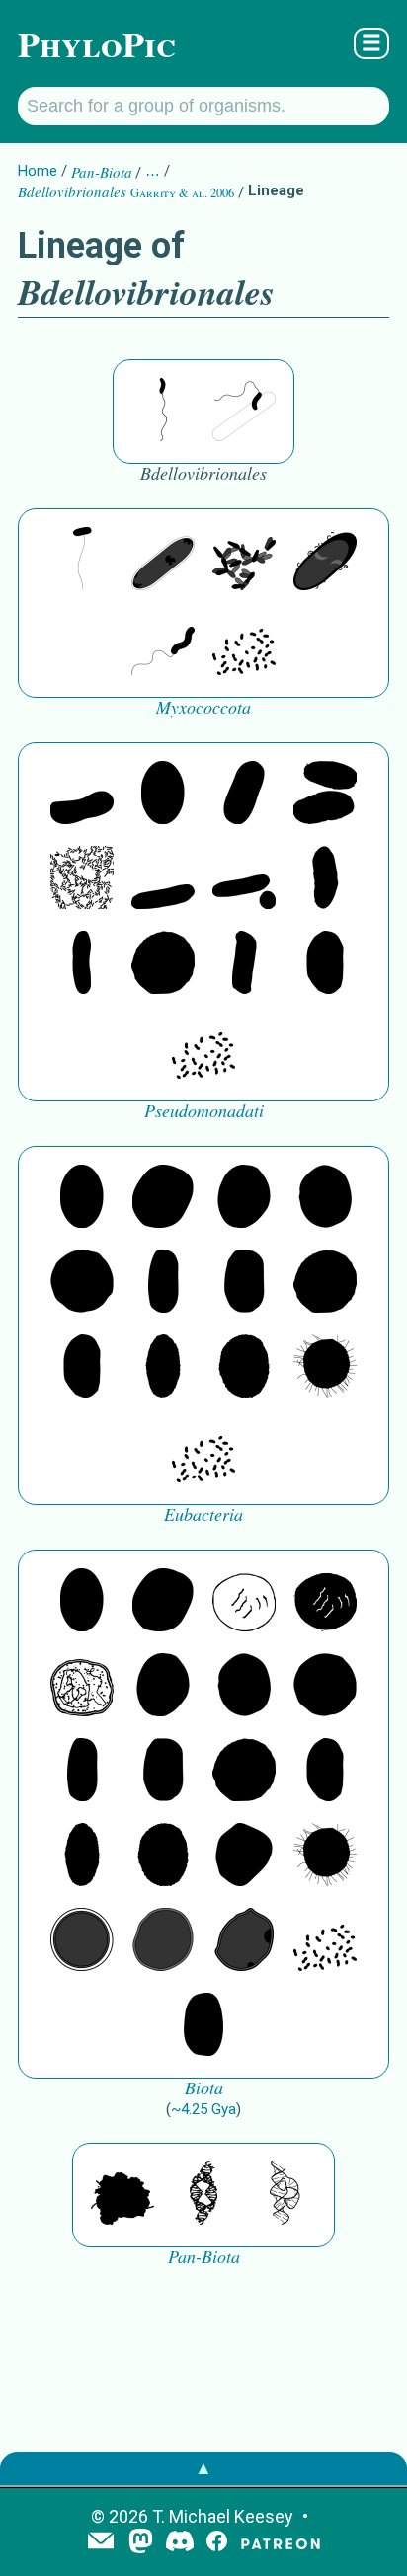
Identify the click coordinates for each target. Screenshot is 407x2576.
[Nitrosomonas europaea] (82, 964)
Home (38, 171)
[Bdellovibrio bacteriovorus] (163, 412)
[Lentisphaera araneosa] (163, 964)
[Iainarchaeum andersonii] (244, 1941)
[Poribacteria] (244, 964)
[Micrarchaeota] (82, 1941)
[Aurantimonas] (244, 795)
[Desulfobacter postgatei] (244, 645)
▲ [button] (203, 2468)
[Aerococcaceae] (163, 1198)
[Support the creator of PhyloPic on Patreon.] (281, 2543)
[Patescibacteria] (163, 1368)
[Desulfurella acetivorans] (325, 561)
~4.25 (203, 2109)
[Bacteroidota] (82, 879)
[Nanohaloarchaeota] (163, 1941)
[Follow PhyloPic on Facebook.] (217, 2543)
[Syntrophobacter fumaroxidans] (244, 561)
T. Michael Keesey (223, 2516)
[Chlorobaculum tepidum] (325, 879)
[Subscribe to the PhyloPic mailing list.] (101, 2542)
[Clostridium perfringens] (244, 1283)
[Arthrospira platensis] (163, 1283)
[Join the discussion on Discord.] (180, 2543)
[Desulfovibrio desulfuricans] (163, 645)
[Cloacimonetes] (325, 795)
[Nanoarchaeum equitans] (244, 1856)
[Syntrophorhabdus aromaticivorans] (163, 561)
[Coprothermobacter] (82, 795)
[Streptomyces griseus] (325, 1198)
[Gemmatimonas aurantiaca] (244, 879)
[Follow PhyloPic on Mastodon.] (141, 2543)
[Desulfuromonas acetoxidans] (82, 561)
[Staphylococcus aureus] (82, 1283)
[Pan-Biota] (122, 2195)
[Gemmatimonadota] (163, 879)
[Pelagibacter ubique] (325, 964)
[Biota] (244, 1602)
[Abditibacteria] (244, 1198)
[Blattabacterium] (163, 795)
